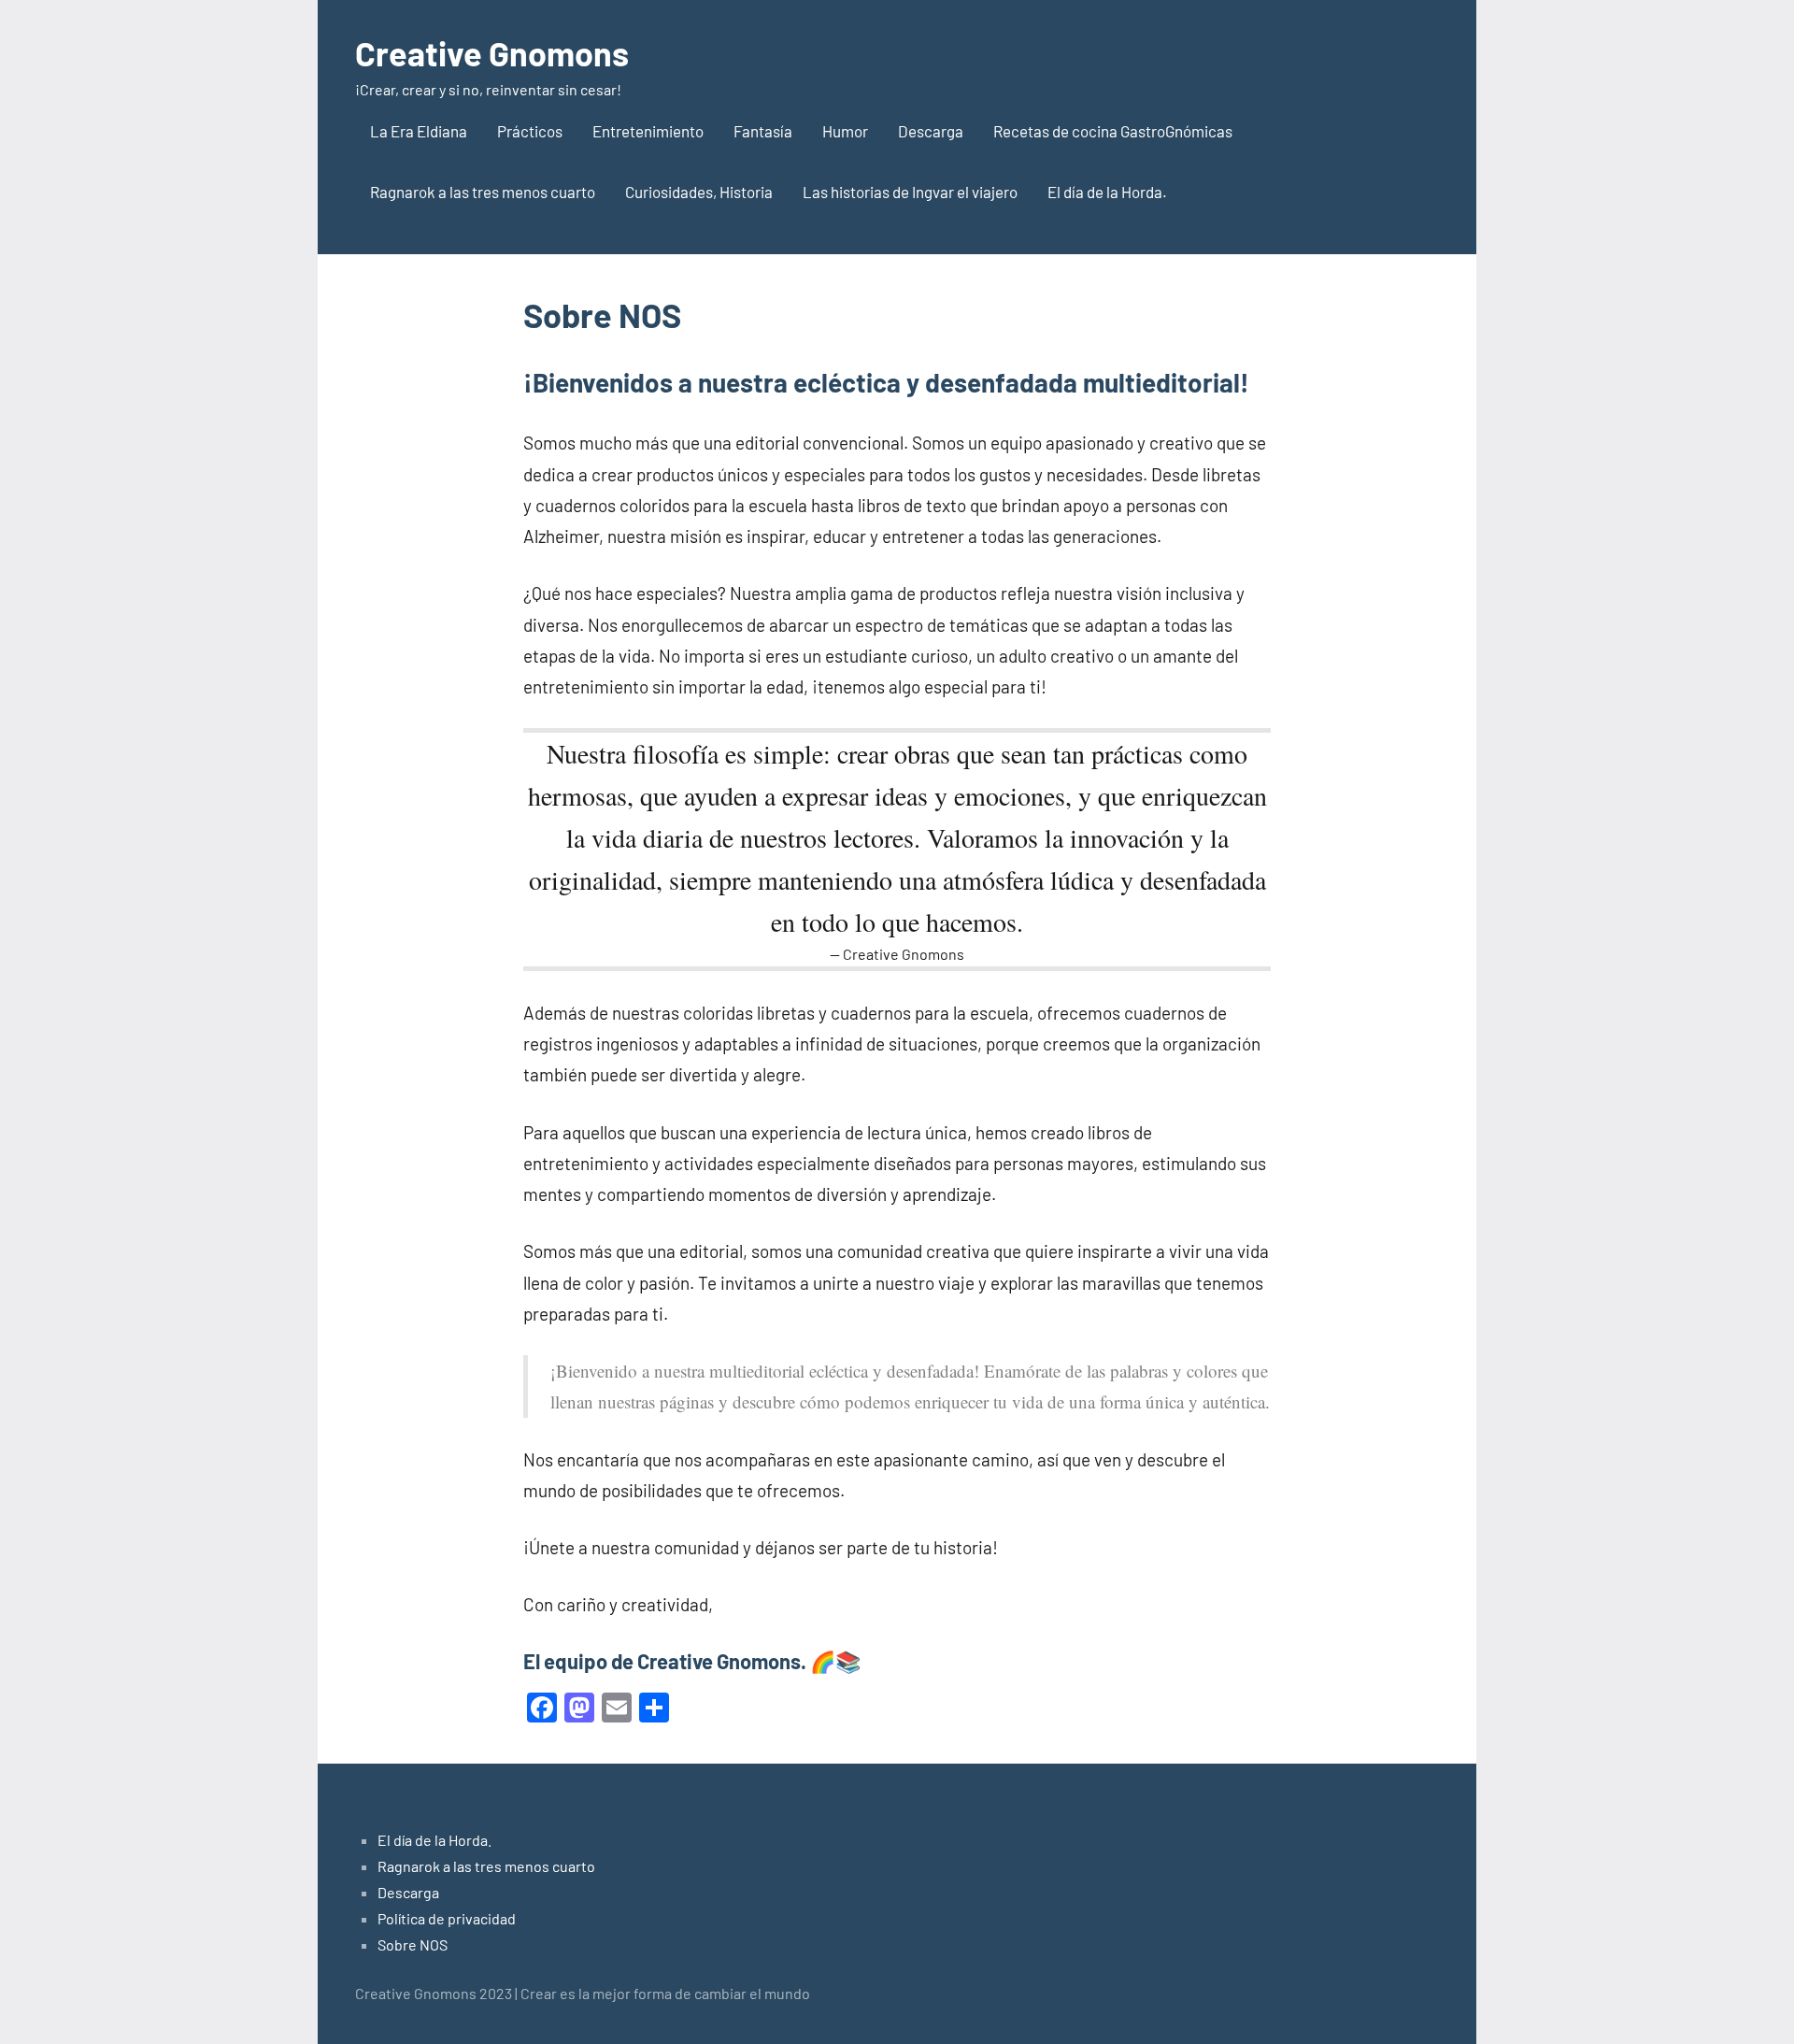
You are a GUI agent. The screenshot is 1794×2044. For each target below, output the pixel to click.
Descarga (931, 131)
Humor (845, 131)
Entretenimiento (648, 131)
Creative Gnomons (492, 53)
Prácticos (530, 131)
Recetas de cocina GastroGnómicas (1113, 131)
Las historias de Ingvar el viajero (910, 192)
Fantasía (763, 131)
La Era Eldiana (419, 131)
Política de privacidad (447, 1918)
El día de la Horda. (1107, 192)
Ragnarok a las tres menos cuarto (483, 192)
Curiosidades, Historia (699, 192)
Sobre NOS (413, 1944)
